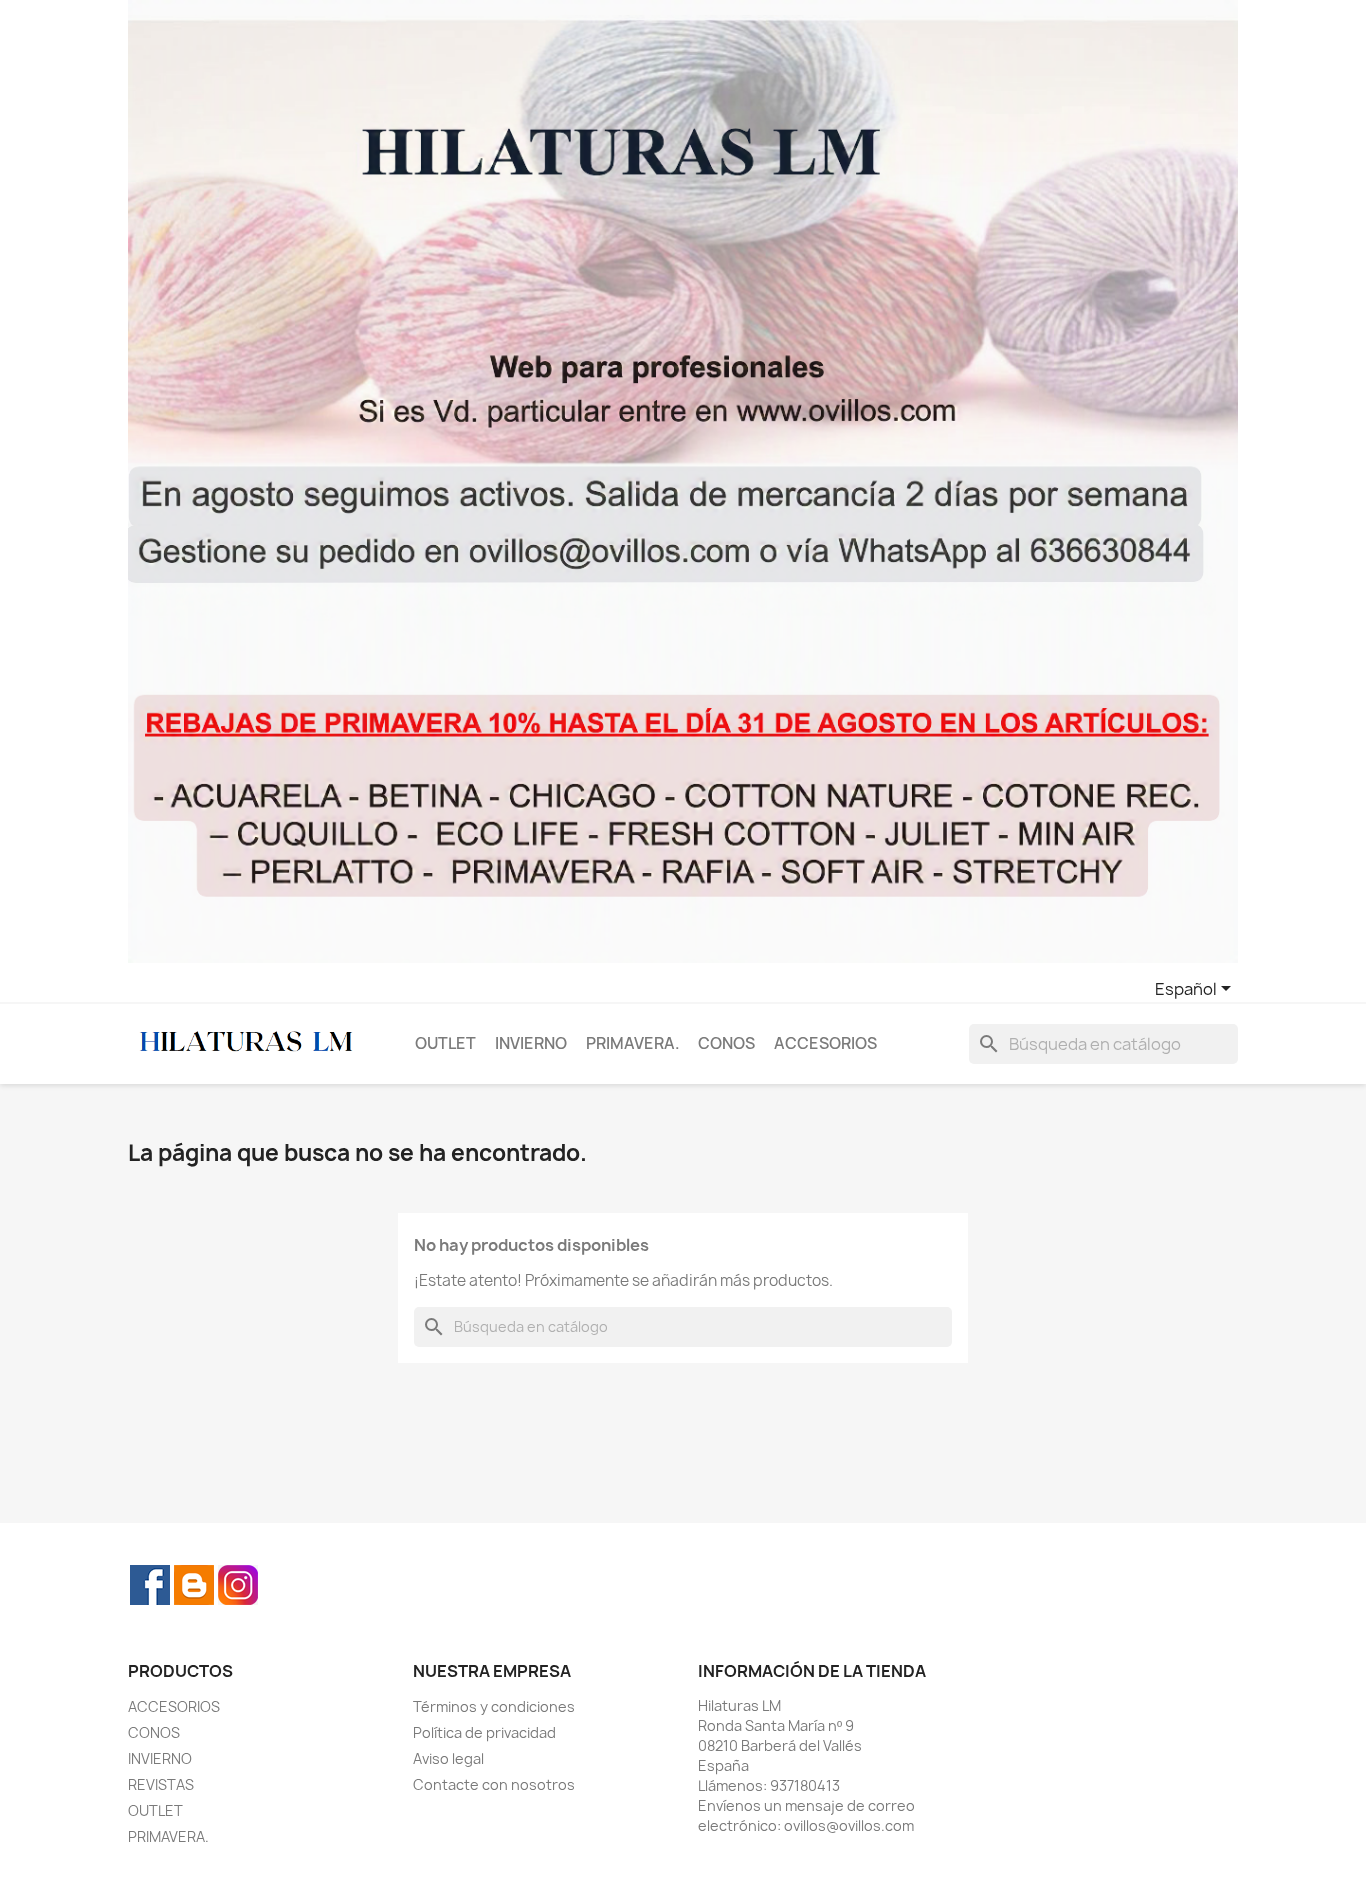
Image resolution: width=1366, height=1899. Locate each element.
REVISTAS (161, 1784)
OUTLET (445, 1043)
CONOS (726, 1043)
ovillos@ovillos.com (849, 1825)
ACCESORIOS (825, 1043)
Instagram (238, 1585)
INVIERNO (531, 1043)
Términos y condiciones (494, 1706)
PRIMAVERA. (633, 1043)
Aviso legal (448, 1758)
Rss (194, 1585)
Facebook (150, 1585)
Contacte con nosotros (494, 1784)
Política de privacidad (484, 1732)
